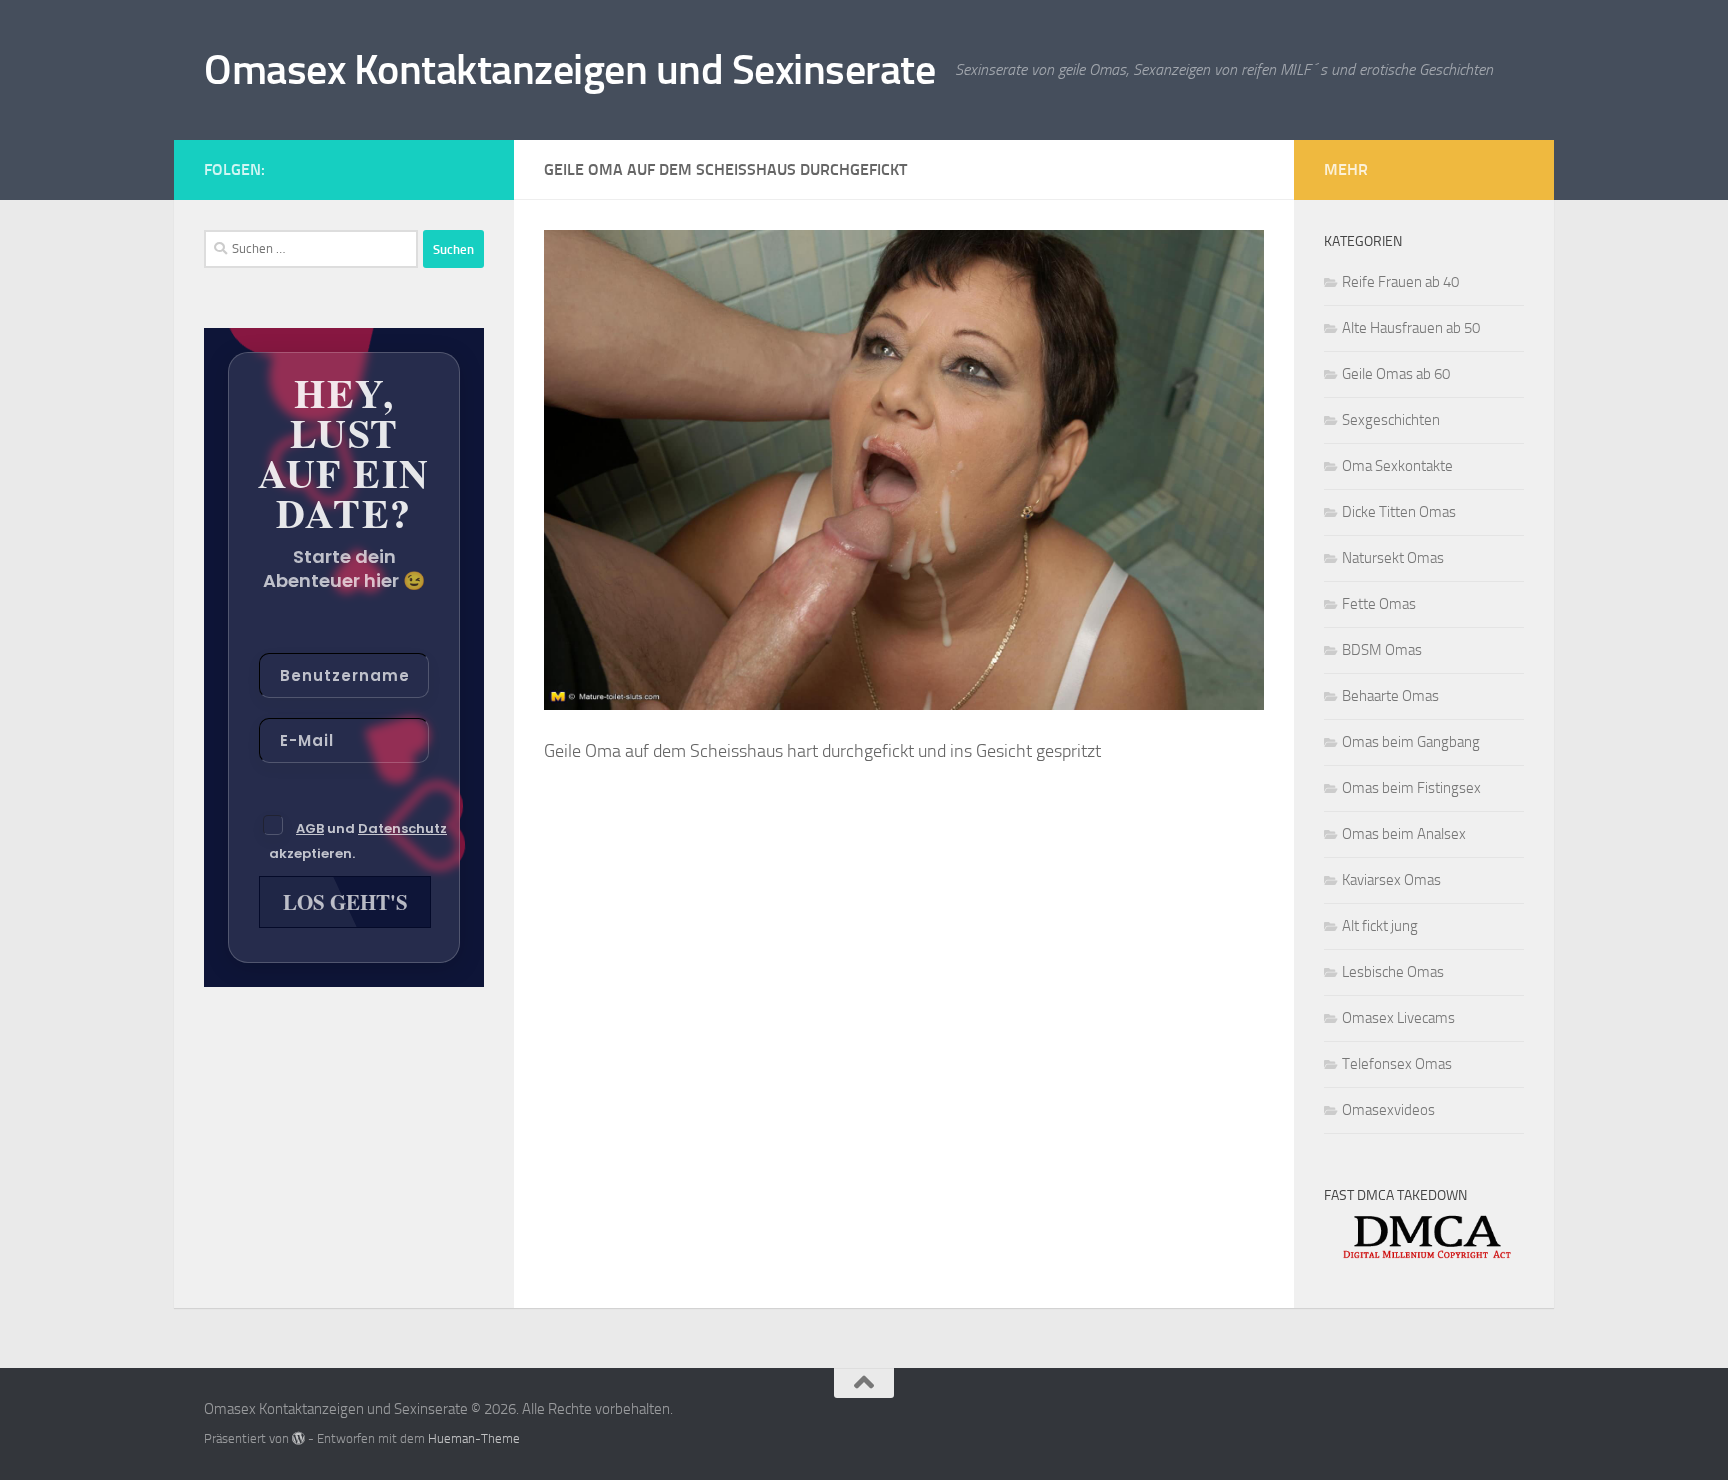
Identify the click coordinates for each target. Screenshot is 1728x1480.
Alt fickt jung (1380, 926)
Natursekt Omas (1393, 558)
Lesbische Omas (1393, 972)
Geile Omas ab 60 (1396, 374)
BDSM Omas (1382, 650)
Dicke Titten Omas (1399, 512)
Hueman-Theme (474, 1438)
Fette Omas (1379, 604)
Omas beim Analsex (1404, 834)
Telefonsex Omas (1397, 1064)
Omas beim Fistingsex (1411, 788)
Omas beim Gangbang (1411, 742)
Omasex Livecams (1398, 1018)
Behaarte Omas (1390, 696)
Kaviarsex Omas (1391, 880)
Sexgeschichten (1391, 420)
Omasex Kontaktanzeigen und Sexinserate (569, 70)
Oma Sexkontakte (1397, 466)
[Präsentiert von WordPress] (298, 1438)
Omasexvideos (1388, 1110)
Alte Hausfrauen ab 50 (1411, 328)
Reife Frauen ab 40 (1400, 282)
